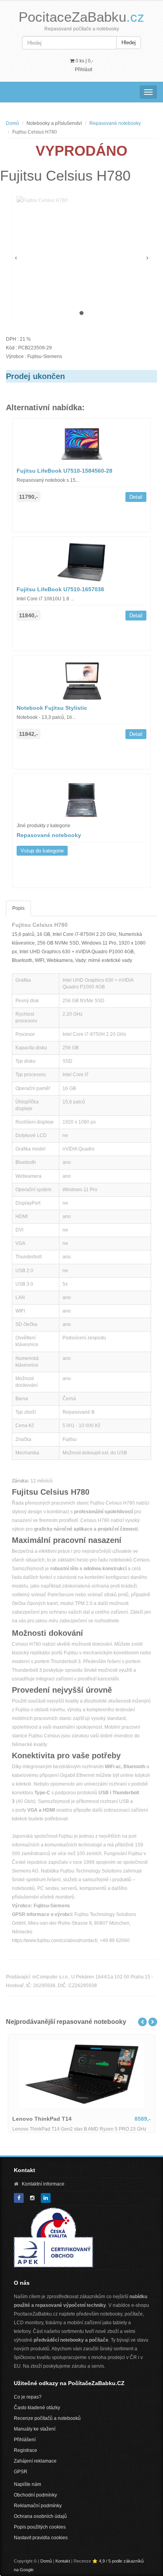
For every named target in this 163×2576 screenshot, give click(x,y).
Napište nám (27, 2484)
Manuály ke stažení (35, 2429)
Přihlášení (25, 2440)
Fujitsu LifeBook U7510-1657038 (60, 589)
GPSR (21, 2472)
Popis (18, 908)
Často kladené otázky (37, 2408)
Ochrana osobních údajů (40, 2516)
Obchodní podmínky (35, 2495)
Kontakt (63, 2561)
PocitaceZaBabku (81, 17)
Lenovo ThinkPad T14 (42, 2119)
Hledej (129, 42)
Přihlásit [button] (83, 70)
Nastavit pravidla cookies (41, 2538)
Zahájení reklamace (35, 2461)
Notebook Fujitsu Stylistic (52, 708)
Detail (136, 497)
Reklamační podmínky (38, 2506)
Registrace (26, 2450)
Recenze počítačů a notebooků (47, 2418)
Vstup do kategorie (42, 851)
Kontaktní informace (43, 2184)
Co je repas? (28, 2397)
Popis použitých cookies (40, 2527)
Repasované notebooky (115, 123)
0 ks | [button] (84, 61)
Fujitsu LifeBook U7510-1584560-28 (64, 471)
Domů (12, 123)
